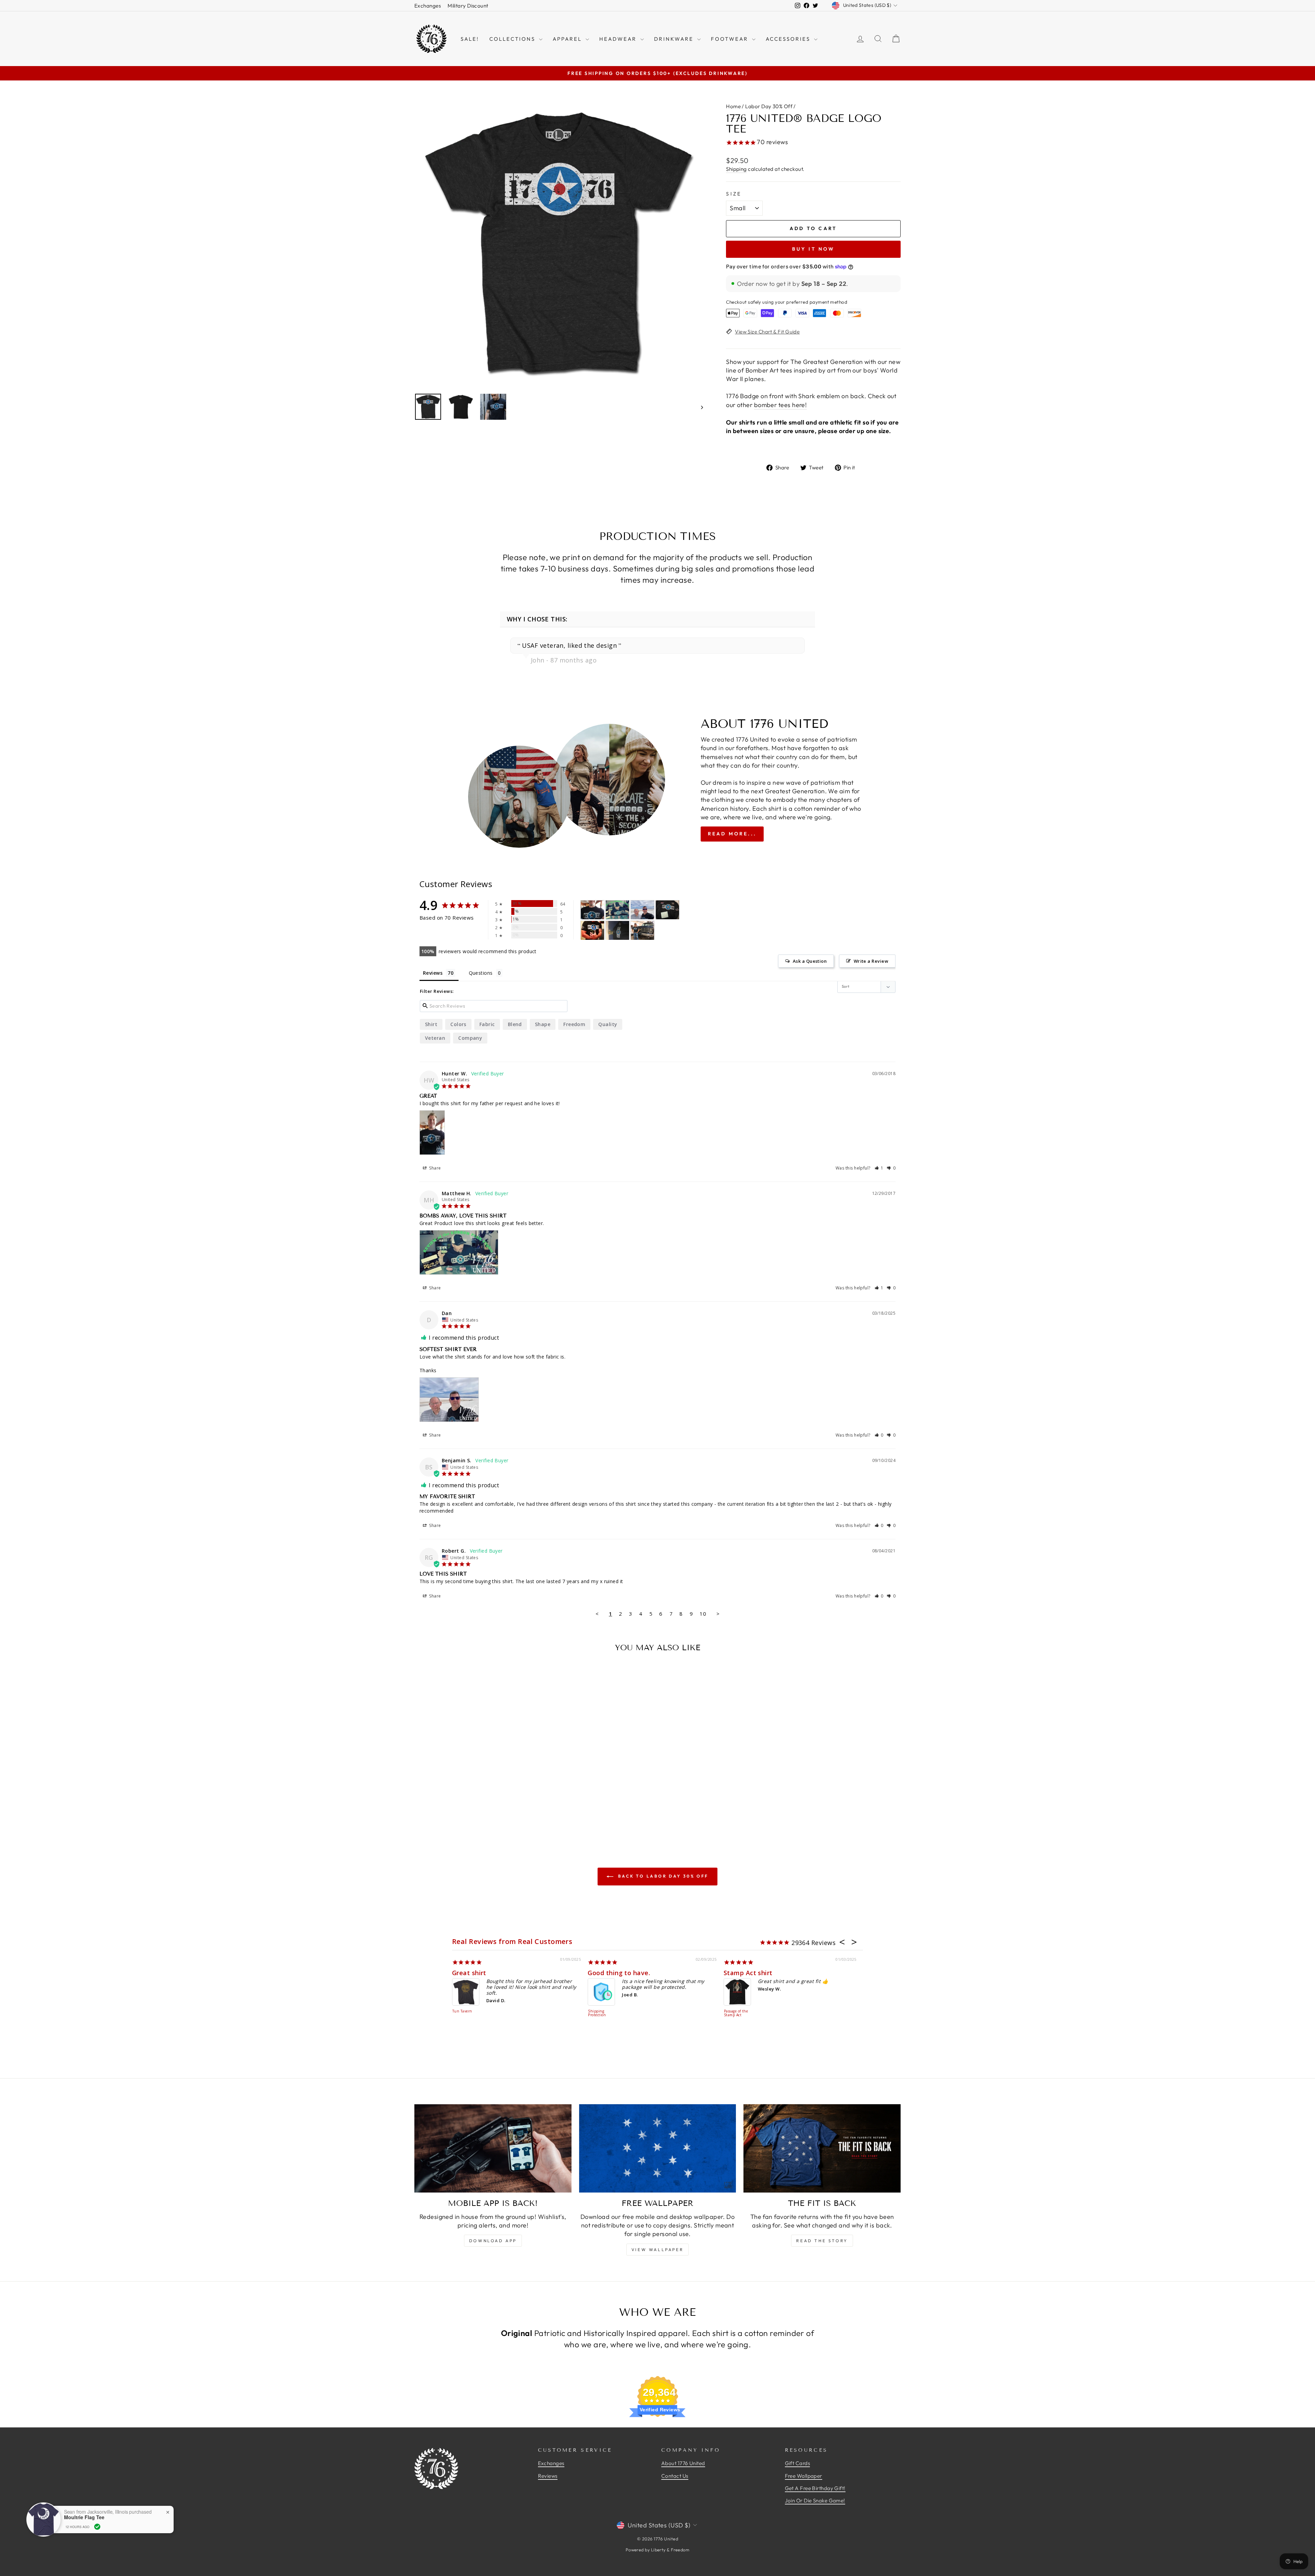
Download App (493, 2241)
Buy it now (813, 249)
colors (458, 1024)
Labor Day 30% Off (769, 106)
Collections (513, 39)
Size (734, 194)
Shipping (736, 169)
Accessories (789, 39)
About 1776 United (683, 2463)
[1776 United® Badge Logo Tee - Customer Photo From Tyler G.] (592, 930)
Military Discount (468, 6)
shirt (431, 1024)
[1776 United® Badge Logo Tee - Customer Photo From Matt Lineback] (667, 910)
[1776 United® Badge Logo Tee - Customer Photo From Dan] (642, 910)
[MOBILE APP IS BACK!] (493, 2148)
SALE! (470, 39)
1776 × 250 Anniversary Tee (599, 2015)
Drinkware (675, 39)
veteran (435, 1038)
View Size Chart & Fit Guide (767, 332)
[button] (879, 1168)
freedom (574, 1024)
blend (515, 1024)
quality (608, 1024)
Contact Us (675, 2476)
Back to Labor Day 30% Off (662, 1876)
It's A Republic (737, 2011)
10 (703, 1614)
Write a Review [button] (871, 961)
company (470, 1038)
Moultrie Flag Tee (84, 2517)
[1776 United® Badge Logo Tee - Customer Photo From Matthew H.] (617, 910)
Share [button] (435, 1168)
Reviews (548, 2476)
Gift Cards (798, 2463)
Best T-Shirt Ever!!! (617, 1973)
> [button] (718, 1614)
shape (543, 1024)
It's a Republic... (748, 1973)
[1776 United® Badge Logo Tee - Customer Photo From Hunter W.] (592, 910)
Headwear (619, 39)
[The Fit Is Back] (822, 2148)
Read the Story (822, 2241)
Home (733, 106)
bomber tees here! (781, 405)
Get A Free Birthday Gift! (815, 2488)
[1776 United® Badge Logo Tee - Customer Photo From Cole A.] (617, 930)
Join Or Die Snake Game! (815, 2501)
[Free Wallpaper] (658, 2148)
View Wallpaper (657, 2250)
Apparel (568, 39)
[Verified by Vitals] (97, 2527)
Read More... (732, 834)
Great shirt (469, 1973)
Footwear (731, 39)
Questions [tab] (481, 973)
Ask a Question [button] (810, 961)
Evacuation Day (462, 2013)
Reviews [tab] (433, 973)
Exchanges (428, 6)
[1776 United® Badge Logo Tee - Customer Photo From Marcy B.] (642, 930)
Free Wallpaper (804, 2476)
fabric (487, 1024)
